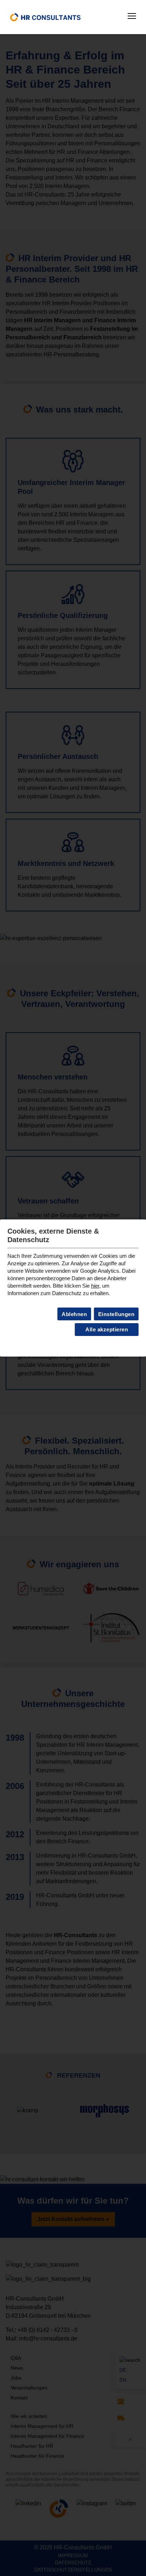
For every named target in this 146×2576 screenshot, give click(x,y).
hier (95, 1286)
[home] (45, 17)
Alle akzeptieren (107, 1329)
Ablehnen (74, 1314)
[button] (132, 16)
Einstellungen (116, 1314)
